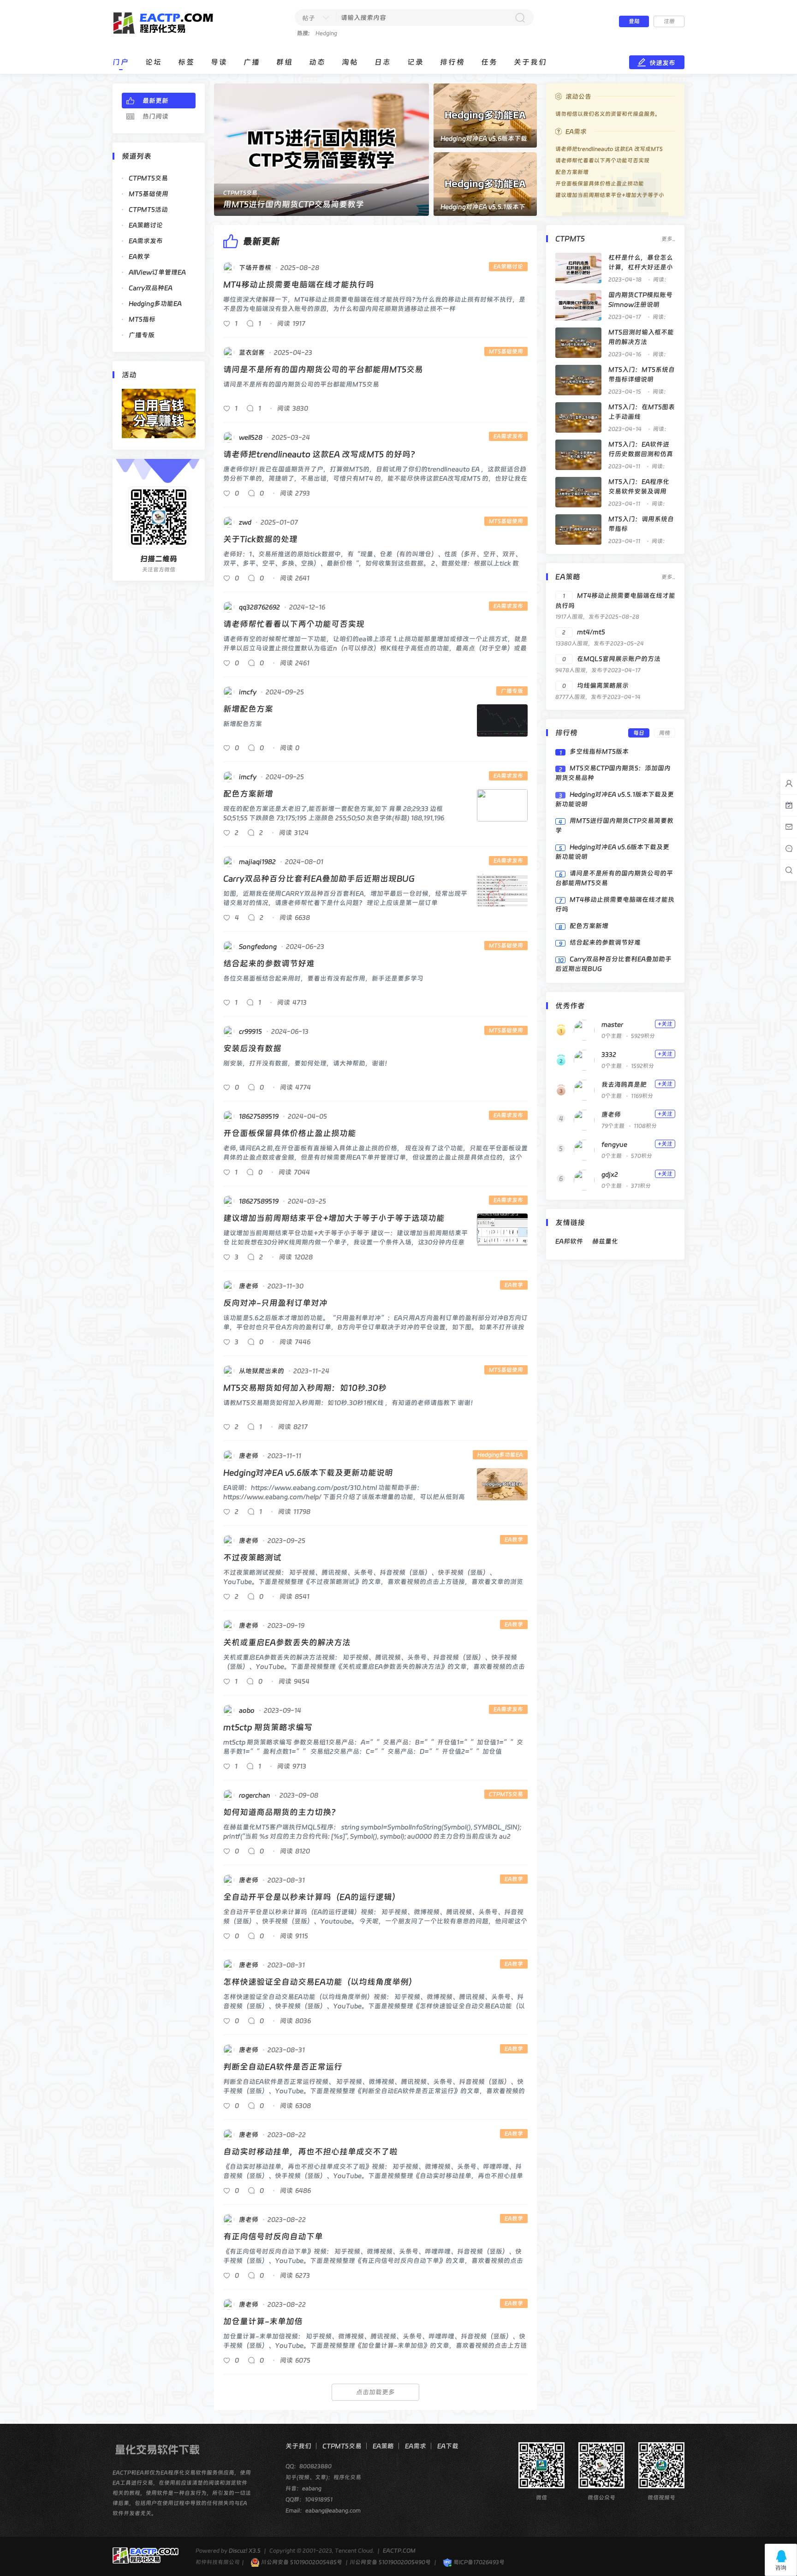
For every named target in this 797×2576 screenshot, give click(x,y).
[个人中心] (789, 784)
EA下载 (448, 2446)
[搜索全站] (789, 870)
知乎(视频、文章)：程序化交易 (323, 2477)
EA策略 (383, 2446)
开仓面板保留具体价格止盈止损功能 (290, 1133)
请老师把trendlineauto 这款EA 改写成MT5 (609, 149)
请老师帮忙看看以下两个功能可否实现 (294, 624)
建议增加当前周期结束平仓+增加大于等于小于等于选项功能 (334, 1218)
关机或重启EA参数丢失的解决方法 (287, 1642)
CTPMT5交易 (148, 178)
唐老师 (611, 1114)
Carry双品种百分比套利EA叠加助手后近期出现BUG (319, 878)
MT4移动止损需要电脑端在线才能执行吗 (299, 284)
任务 (489, 62)
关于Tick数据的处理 (260, 539)
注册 (669, 21)
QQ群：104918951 (309, 2499)
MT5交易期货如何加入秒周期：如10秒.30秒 (305, 1388)
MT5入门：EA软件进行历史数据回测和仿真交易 (641, 454)
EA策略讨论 (146, 225)
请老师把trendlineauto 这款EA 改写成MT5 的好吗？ (321, 454)
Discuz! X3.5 (245, 2551)
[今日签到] (789, 805)
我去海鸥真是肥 (624, 1084)
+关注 (665, 1024)
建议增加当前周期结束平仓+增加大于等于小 (610, 195)
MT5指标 (142, 319)
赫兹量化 (605, 1241)
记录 (416, 62)
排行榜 (452, 62)
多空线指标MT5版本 (599, 751)
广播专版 (142, 335)
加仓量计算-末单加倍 (263, 2321)
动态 (317, 62)
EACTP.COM (399, 2551)
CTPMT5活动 (148, 209)
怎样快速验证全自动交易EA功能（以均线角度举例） (320, 1982)
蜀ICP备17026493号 (478, 2562)
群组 (285, 62)
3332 (609, 1054)
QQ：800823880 (309, 2466)
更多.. (668, 239)
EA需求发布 (146, 241)
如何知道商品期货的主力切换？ (281, 1812)
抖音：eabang (303, 2488)
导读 (219, 62)
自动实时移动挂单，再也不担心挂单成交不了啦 (310, 2151)
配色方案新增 (248, 794)
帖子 (309, 18)
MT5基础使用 (149, 194)
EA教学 (139, 256)
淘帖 (350, 62)
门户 (121, 62)
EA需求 (416, 2446)
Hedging (326, 33)
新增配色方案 (248, 709)
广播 (252, 62)
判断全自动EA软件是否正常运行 (283, 2067)
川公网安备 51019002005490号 (390, 2562)
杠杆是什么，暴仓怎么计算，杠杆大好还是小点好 (641, 267)
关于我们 (530, 62)
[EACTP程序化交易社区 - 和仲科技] (169, 33)
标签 (186, 62)
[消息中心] (789, 849)
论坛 (154, 62)
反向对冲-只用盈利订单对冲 (275, 1303)
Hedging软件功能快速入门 (273, 204)
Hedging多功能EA (155, 303)
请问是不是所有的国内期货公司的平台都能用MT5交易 (323, 369)
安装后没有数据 (252, 1048)
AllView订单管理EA (157, 272)
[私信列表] (789, 827)
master (612, 1024)
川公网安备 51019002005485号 (301, 2562)
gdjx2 (610, 1174)
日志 (383, 62)
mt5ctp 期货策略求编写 (268, 1727)
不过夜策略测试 (252, 1557)
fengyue (614, 1144)
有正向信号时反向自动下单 (273, 2236)
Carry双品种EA (151, 288)
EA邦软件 (569, 1241)
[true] (520, 18)
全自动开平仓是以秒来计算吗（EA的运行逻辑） (312, 1897)
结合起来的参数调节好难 (269, 963)
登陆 (634, 21)
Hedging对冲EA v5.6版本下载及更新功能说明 (308, 1472)
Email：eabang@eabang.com (323, 2511)
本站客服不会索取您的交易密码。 (597, 114)
